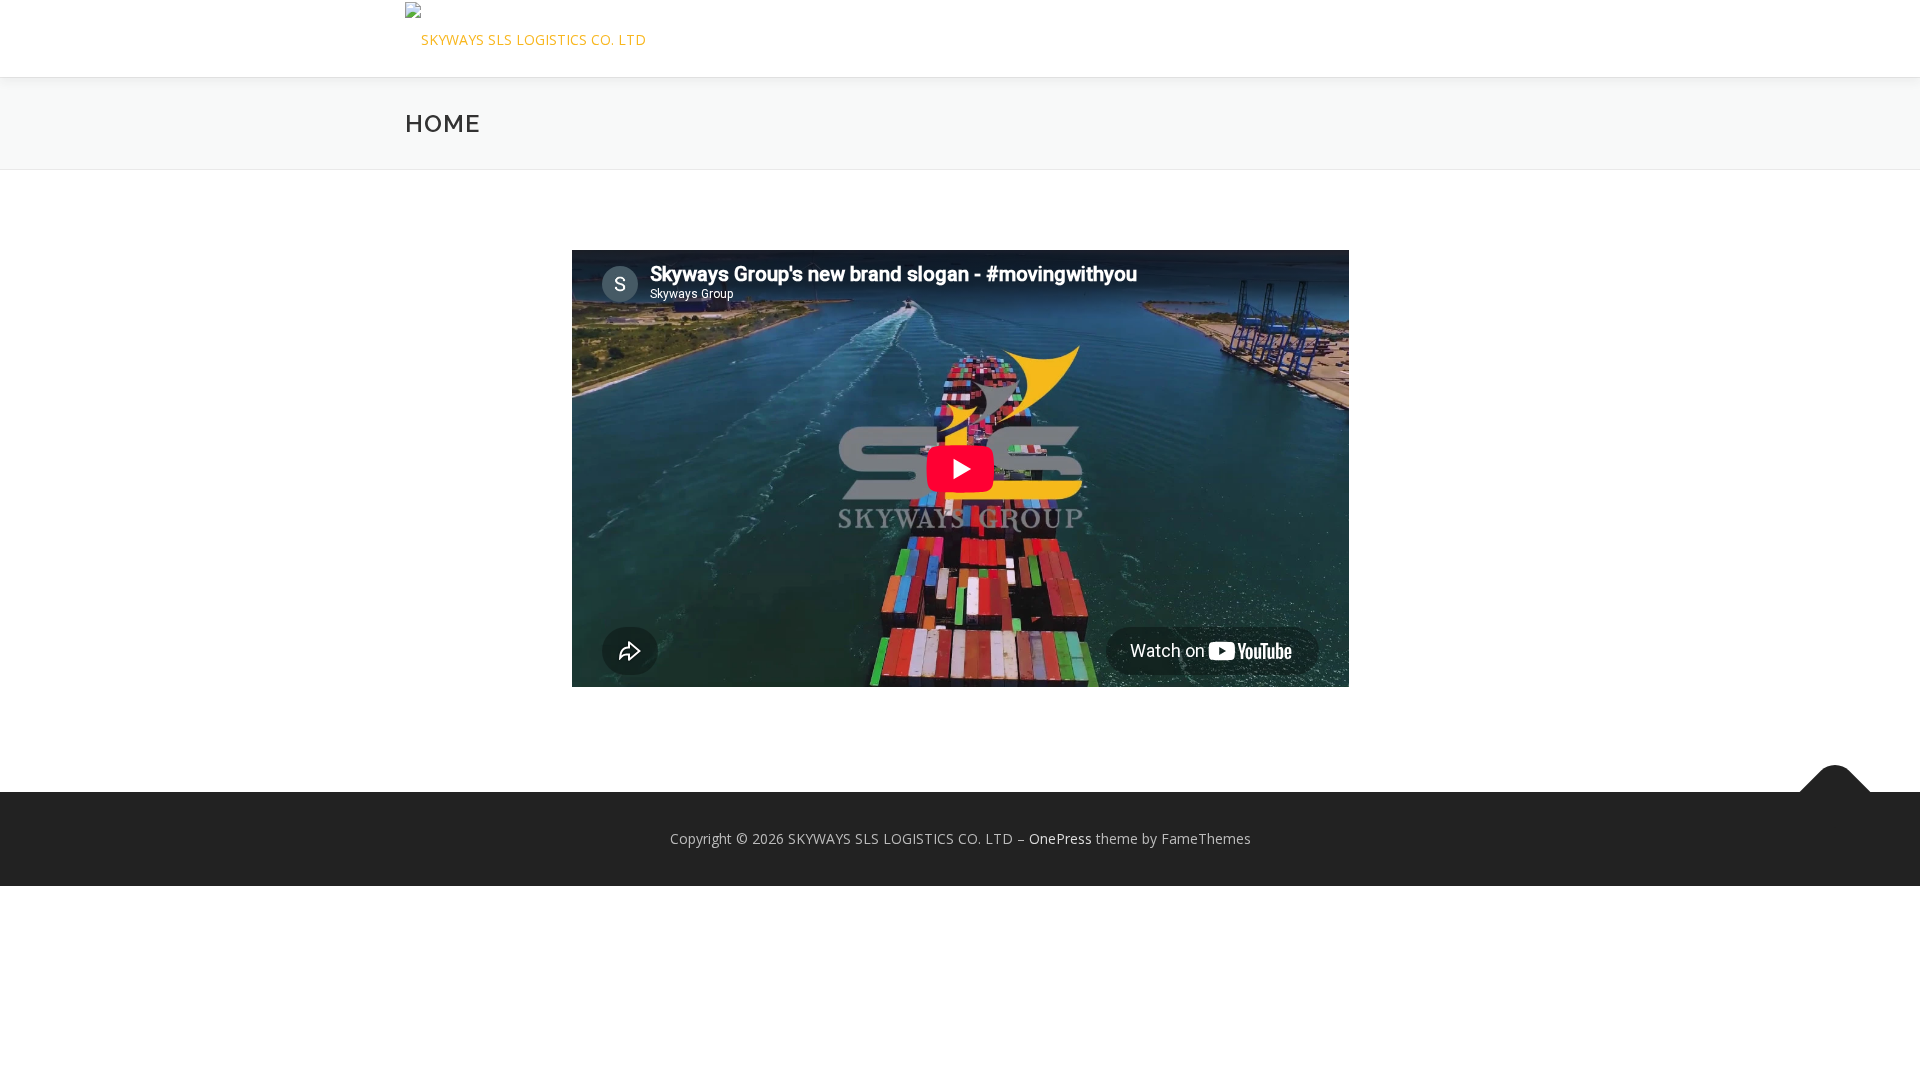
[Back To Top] (1835, 792)
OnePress (1060, 838)
